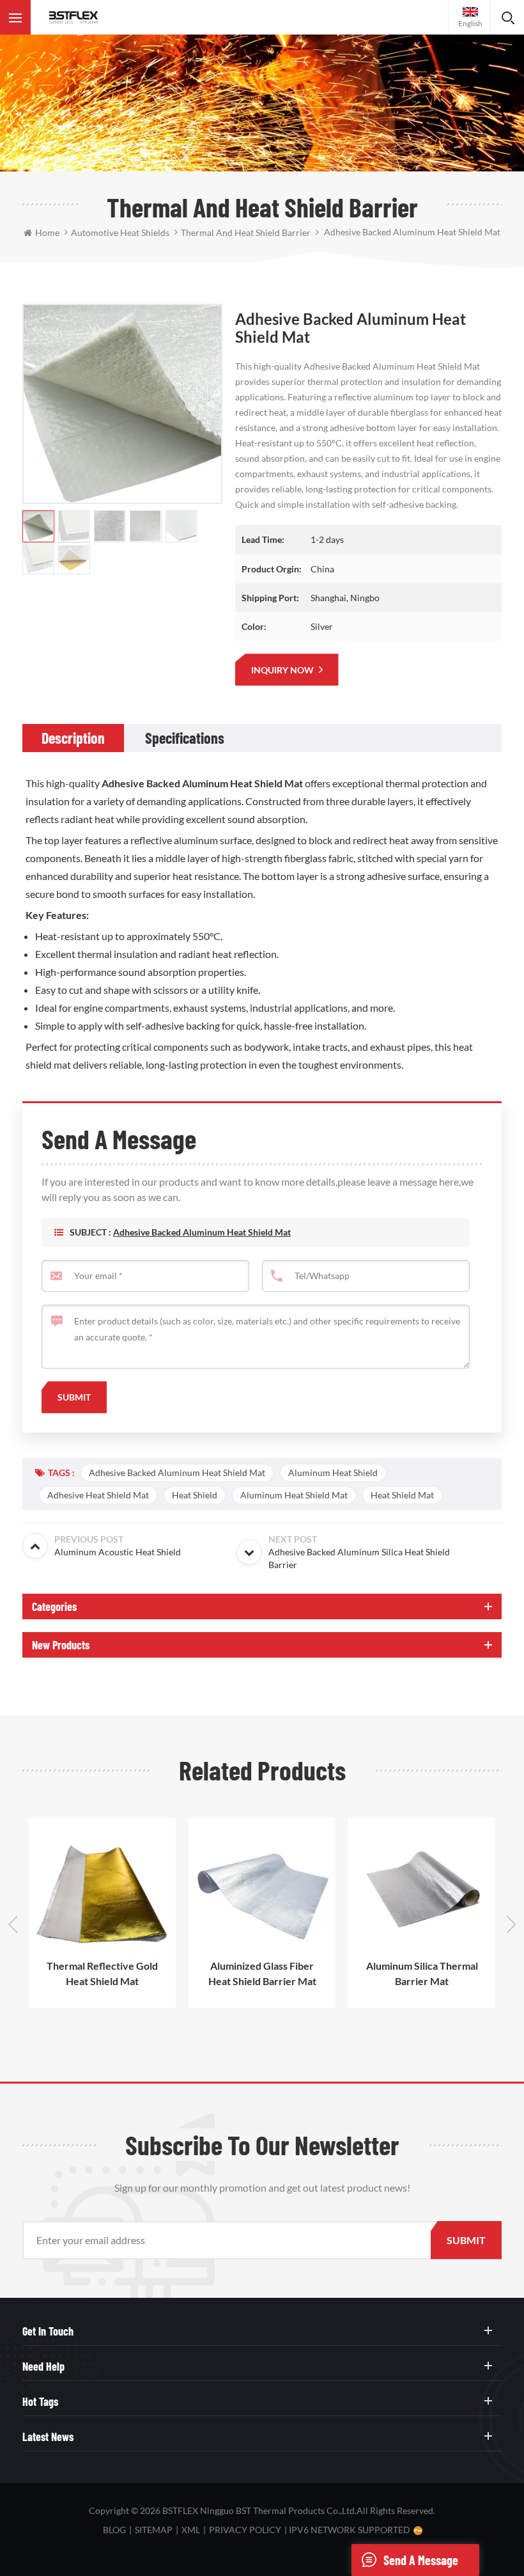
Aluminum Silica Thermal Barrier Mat (422, 1973)
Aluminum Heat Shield (333, 1473)
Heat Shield (195, 1495)
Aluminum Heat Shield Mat (294, 1495)
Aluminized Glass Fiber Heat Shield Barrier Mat (262, 1973)
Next (511, 1924)
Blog (114, 2530)
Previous (13, 1924)
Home (47, 232)
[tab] (73, 738)
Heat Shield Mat (402, 1495)
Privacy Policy (245, 2530)
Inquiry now (283, 670)
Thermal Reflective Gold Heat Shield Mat (102, 1973)
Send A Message (421, 2560)
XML (191, 2530)
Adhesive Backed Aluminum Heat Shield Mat (202, 1232)
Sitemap (154, 2530)
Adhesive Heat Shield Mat (98, 1495)
